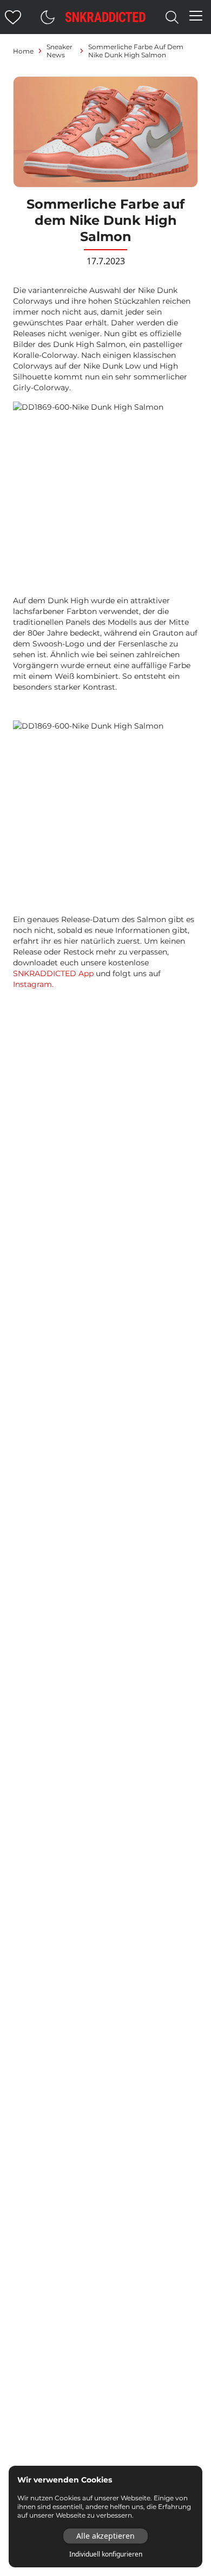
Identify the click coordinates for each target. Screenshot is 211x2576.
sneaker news (60, 51)
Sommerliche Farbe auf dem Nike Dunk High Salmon (136, 51)
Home (23, 51)
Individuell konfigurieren (106, 2554)
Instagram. (33, 984)
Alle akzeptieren (105, 2536)
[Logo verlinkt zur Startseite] (105, 17)
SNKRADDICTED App (53, 973)
